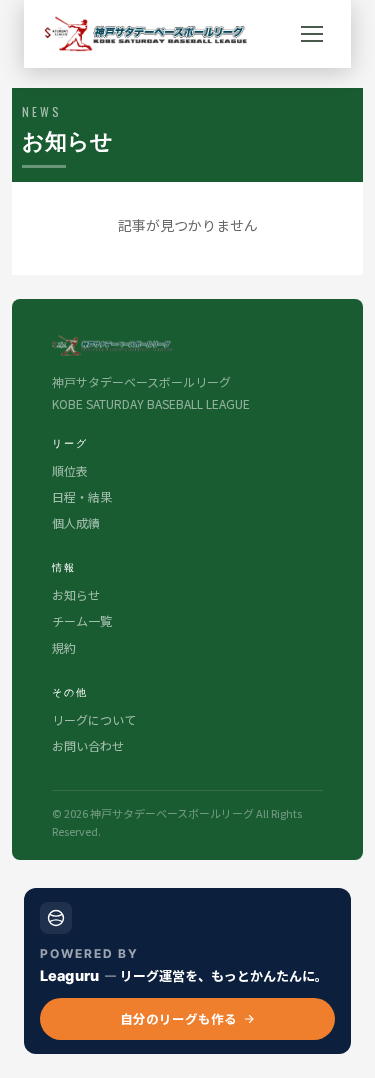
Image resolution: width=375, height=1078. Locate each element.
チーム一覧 (82, 620)
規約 (64, 647)
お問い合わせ (88, 745)
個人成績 (76, 522)
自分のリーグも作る (178, 1018)
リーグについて (94, 719)
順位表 (70, 470)
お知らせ (76, 594)
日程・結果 (82, 496)
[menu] (312, 34)
